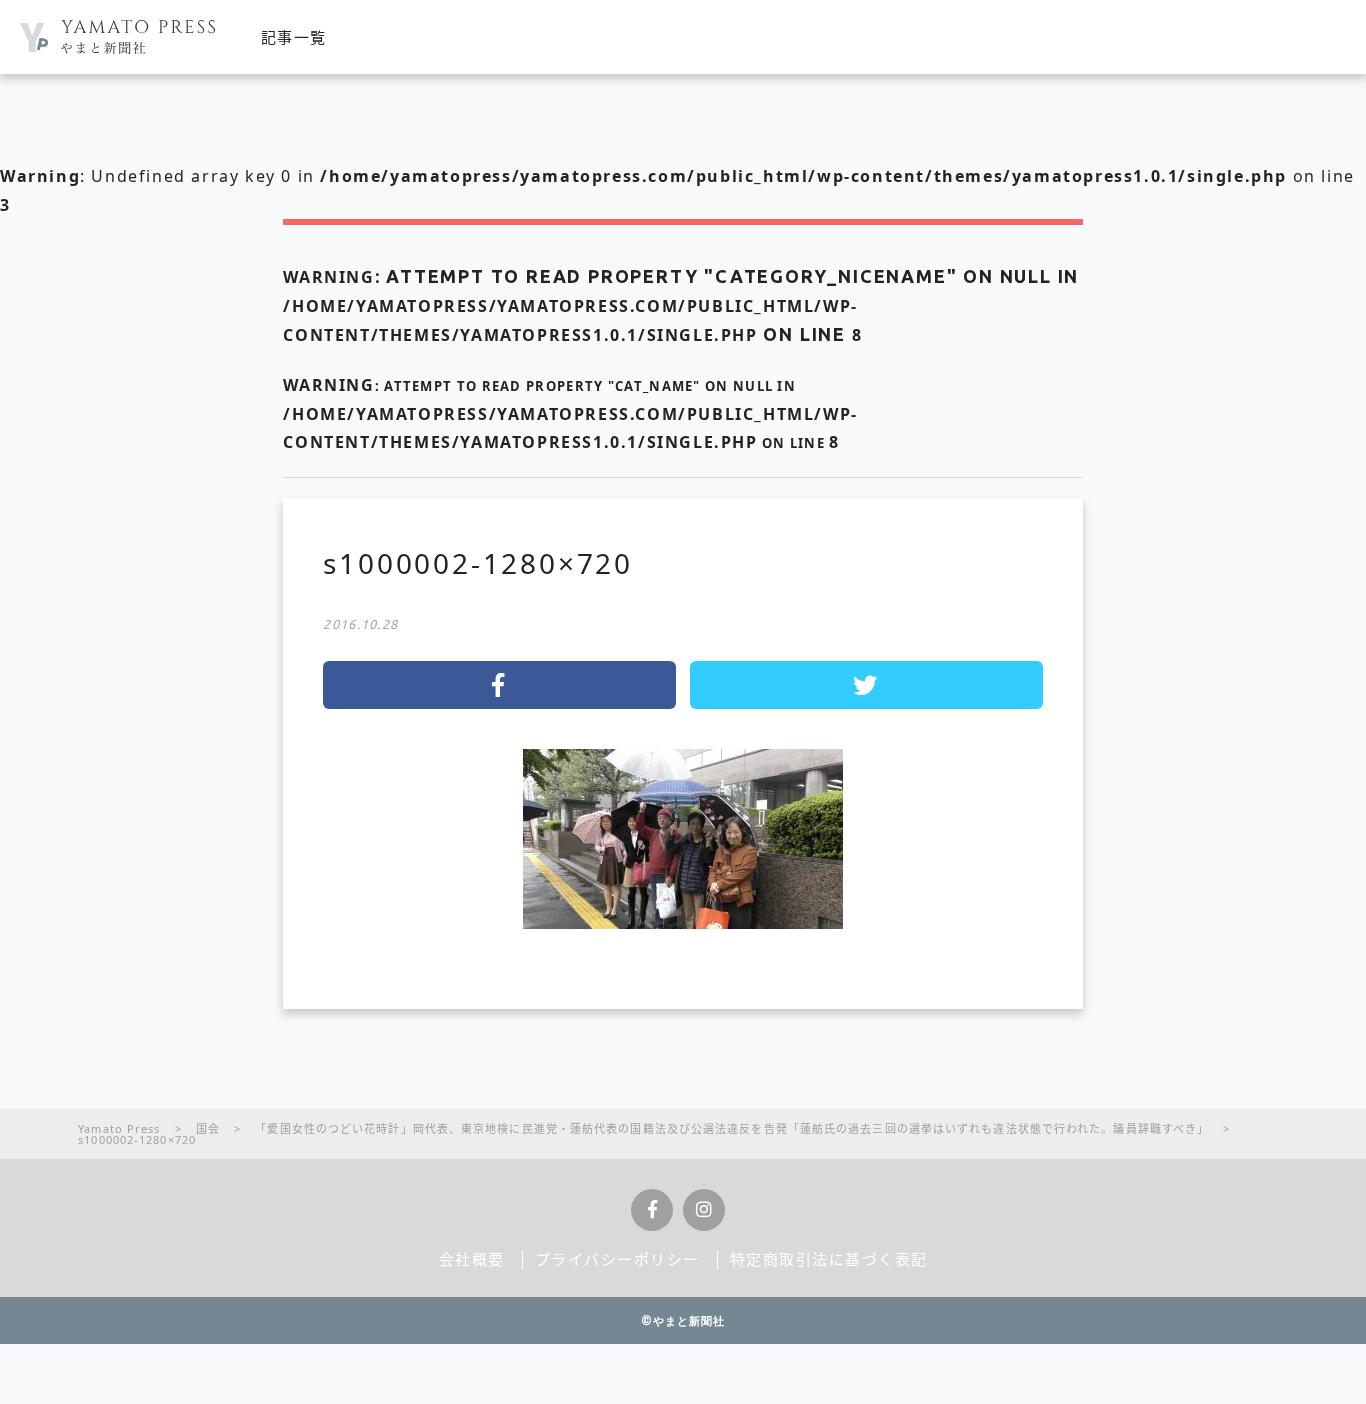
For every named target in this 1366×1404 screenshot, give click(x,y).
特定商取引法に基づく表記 (829, 1259)
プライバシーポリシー (617, 1259)
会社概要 (472, 1259)
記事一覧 (294, 37)
